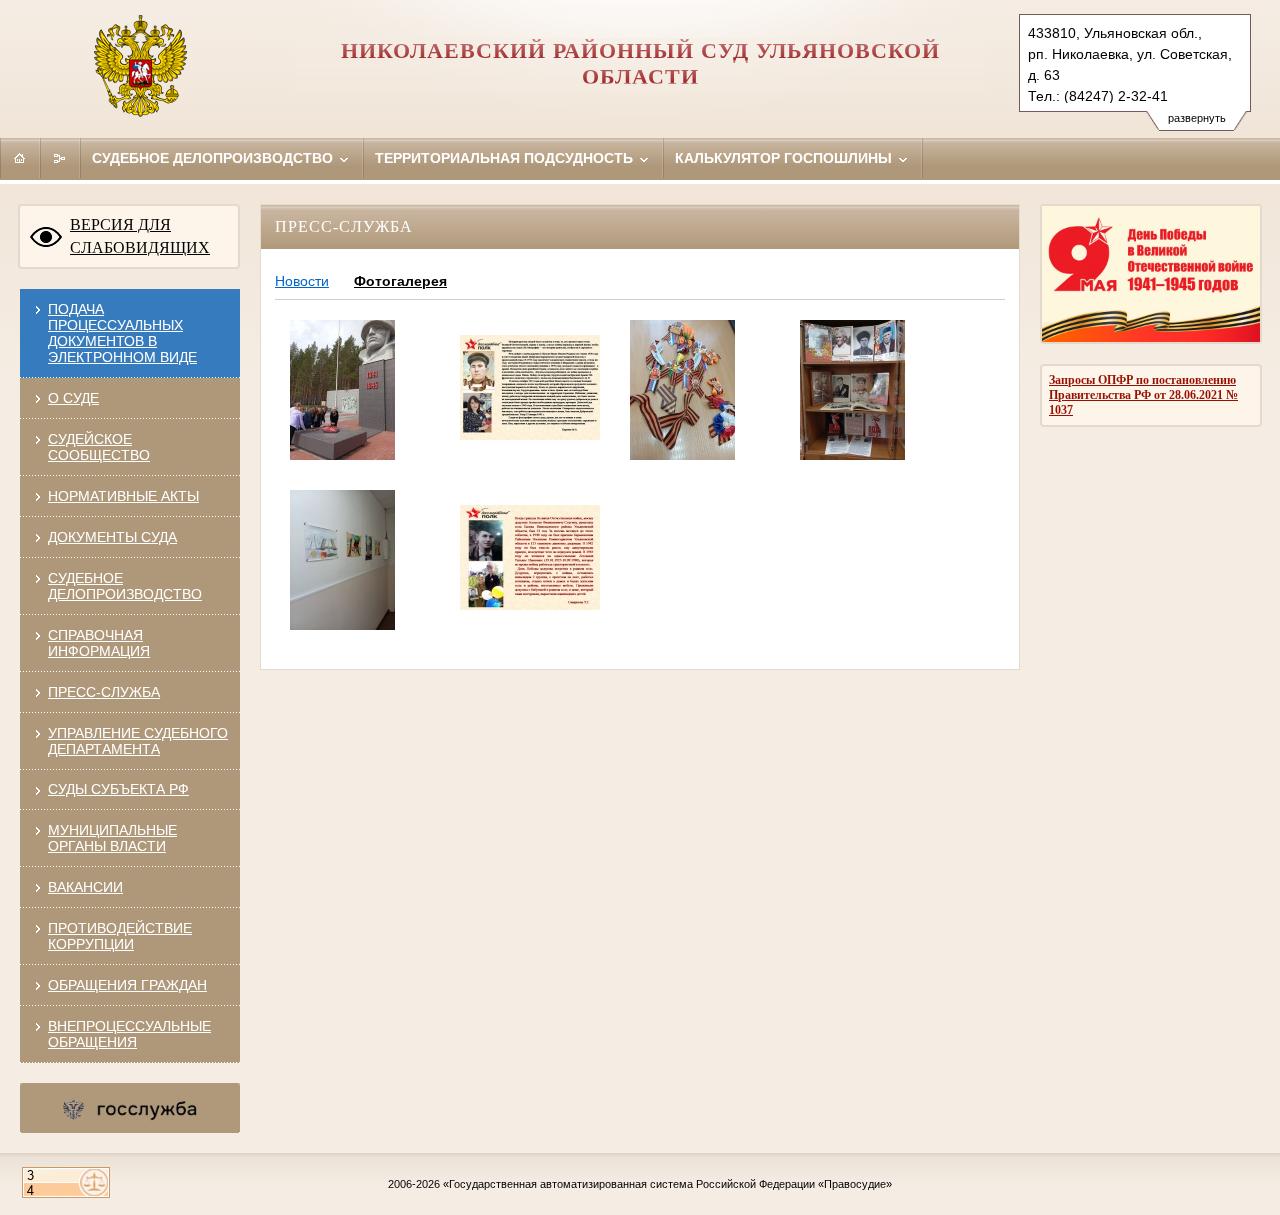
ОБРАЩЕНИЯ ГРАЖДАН (127, 985)
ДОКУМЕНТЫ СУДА (112, 537)
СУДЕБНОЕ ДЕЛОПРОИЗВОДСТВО (125, 586)
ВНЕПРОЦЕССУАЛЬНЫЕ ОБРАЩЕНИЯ (129, 1034)
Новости (302, 281)
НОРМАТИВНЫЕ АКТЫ (123, 496)
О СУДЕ (73, 398)
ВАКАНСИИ (85, 887)
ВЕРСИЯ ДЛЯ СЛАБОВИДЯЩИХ (140, 236)
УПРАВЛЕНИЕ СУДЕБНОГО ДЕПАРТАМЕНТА (138, 741)
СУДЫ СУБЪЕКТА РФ (118, 789)
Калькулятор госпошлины (785, 158)
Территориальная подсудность (506, 158)
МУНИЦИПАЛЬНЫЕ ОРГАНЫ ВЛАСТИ (112, 838)
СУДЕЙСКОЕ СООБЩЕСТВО (99, 447)
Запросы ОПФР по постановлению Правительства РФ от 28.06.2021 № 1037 (1143, 395)
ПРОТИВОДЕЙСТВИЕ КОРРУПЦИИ (120, 936)
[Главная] (20, 158)
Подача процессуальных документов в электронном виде (122, 333)
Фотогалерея (400, 281)
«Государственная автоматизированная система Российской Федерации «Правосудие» (667, 1184)
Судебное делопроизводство (214, 158)
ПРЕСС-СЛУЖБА (104, 692)
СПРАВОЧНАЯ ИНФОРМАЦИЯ (99, 643)
